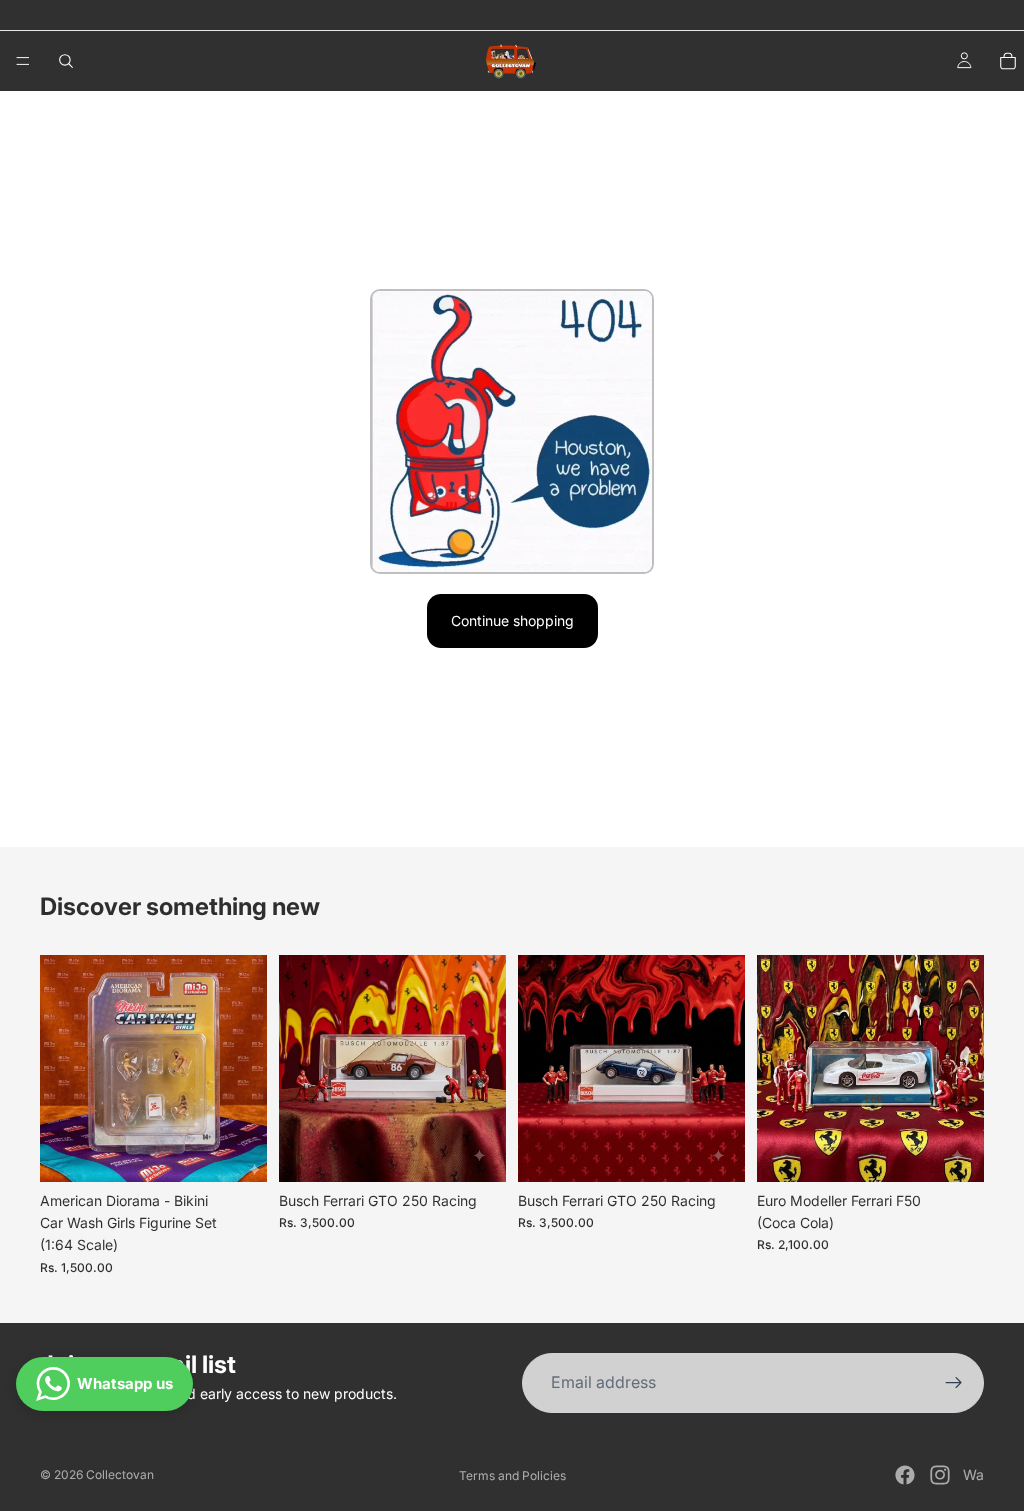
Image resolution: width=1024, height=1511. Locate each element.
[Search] (66, 61)
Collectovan (120, 1474)
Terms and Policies (512, 1475)
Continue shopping (512, 620)
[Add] (236, 1151)
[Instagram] (940, 1475)
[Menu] (23, 61)
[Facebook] (905, 1475)
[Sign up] (954, 1383)
